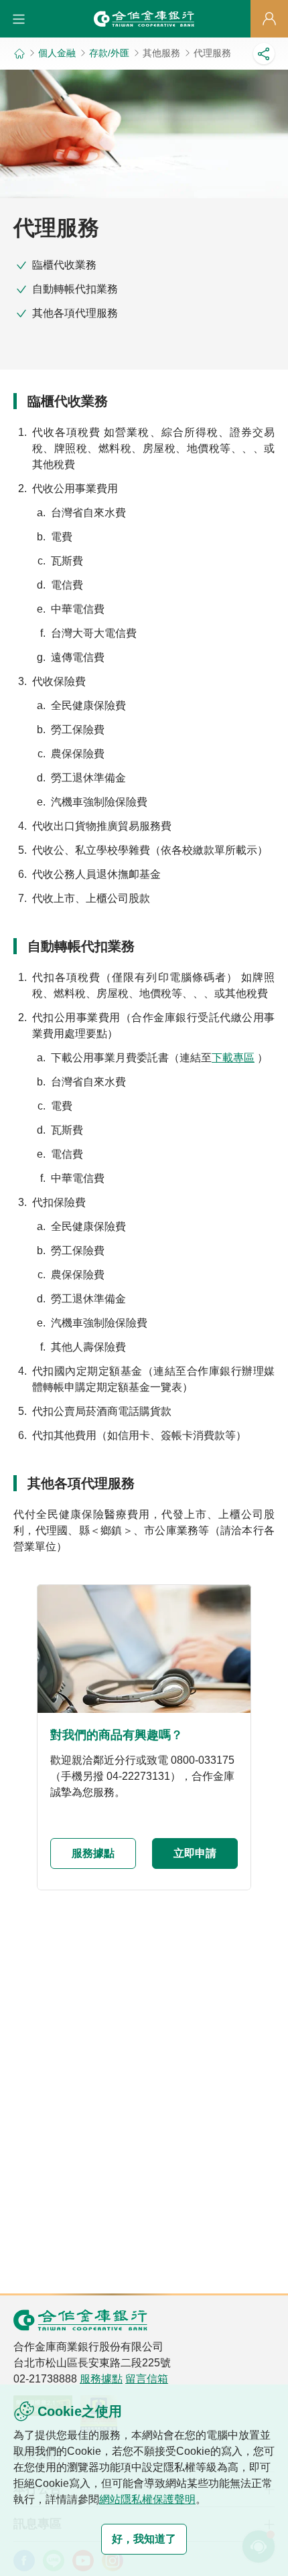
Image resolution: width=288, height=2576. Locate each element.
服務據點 (101, 2379)
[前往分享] (264, 54)
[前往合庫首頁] (144, 19)
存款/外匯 (109, 53)
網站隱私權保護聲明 (147, 2499)
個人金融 (57, 53)
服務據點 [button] (93, 1853)
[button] (19, 19)
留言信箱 (147, 2379)
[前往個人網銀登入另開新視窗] (269, 19)
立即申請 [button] (195, 1853)
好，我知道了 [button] (144, 2539)
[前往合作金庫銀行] (80, 2320)
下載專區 (233, 1058)
